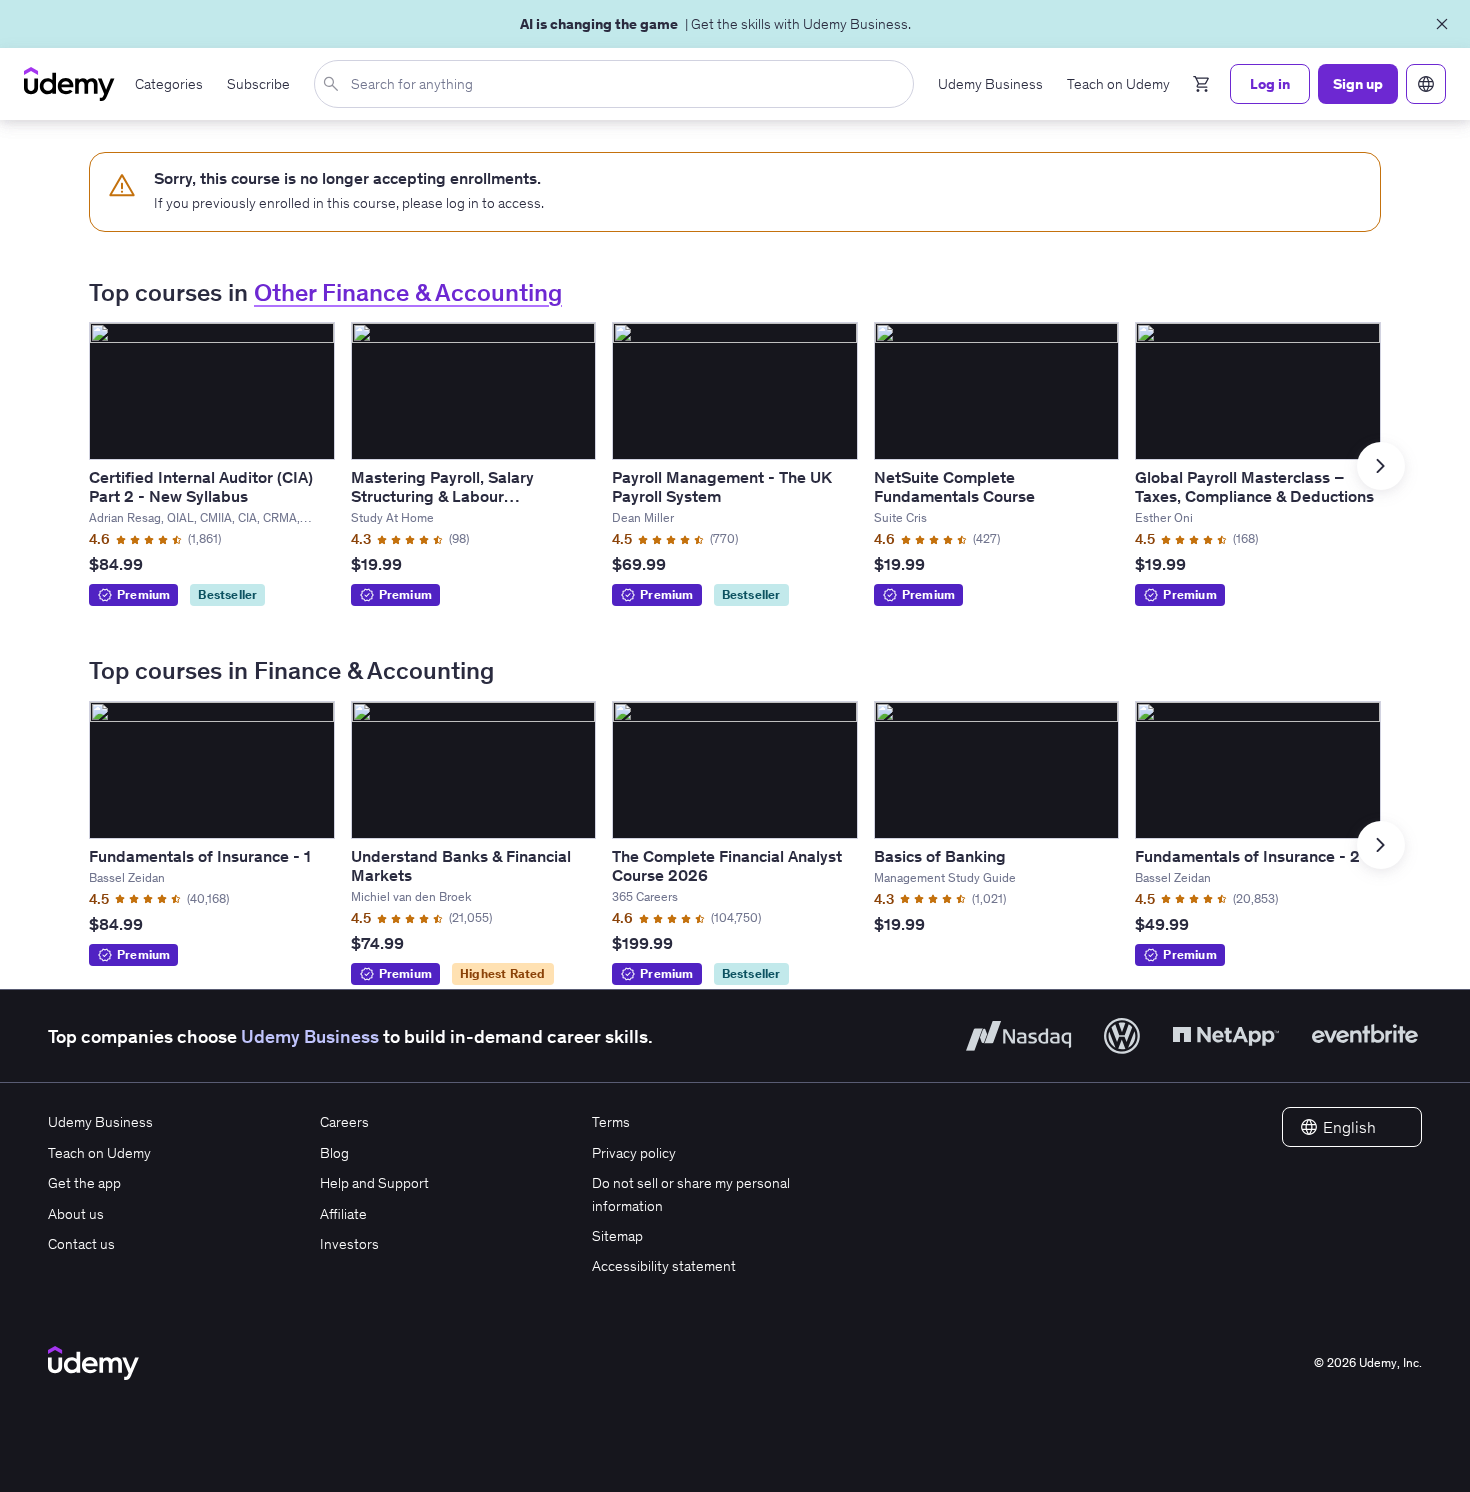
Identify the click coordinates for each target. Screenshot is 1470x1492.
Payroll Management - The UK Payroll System (722, 486)
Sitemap (617, 1236)
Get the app (84, 1183)
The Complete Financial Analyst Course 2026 (727, 865)
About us (76, 1214)
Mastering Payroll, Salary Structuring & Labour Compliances (442, 496)
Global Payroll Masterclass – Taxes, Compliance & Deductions (1254, 486)
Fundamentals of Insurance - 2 (1247, 856)
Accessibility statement (664, 1266)
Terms (611, 1122)
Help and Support (374, 1183)
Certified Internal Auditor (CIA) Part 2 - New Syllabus (201, 486)
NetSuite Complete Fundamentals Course (954, 486)
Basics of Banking (940, 856)
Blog (334, 1153)
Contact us (81, 1244)
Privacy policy (634, 1153)
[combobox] (618, 84)
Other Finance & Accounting (408, 292)
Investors (349, 1244)
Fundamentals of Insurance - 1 (200, 856)
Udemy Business (310, 1036)
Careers (344, 1122)
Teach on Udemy (99, 1153)
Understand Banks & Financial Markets (461, 865)
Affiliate (343, 1214)
